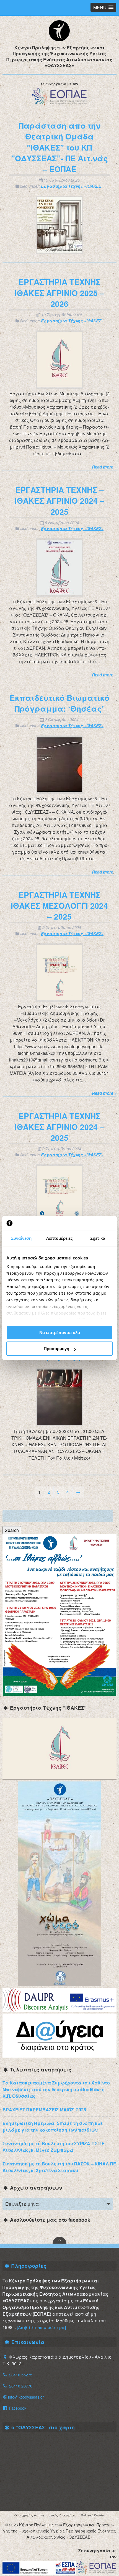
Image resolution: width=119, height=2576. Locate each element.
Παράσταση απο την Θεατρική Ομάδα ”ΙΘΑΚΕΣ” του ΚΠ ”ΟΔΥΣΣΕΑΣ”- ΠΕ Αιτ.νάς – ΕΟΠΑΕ (59, 147)
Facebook (17, 2408)
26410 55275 (21, 2375)
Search (12, 1530)
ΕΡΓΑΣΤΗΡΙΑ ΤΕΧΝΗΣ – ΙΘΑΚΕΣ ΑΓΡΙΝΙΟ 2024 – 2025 (59, 501)
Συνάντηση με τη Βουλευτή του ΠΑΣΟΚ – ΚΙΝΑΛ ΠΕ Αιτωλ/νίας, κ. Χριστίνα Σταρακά (59, 2167)
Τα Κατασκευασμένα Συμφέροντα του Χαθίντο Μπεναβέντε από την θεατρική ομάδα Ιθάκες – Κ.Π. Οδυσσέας (56, 2089)
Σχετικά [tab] (98, 1238)
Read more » (104, 467)
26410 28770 (21, 2386)
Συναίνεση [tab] (21, 1238)
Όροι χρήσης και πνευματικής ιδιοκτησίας (45, 2515)
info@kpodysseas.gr (26, 2397)
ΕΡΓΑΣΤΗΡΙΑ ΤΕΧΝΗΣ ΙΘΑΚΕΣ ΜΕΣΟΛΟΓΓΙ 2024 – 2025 (59, 906)
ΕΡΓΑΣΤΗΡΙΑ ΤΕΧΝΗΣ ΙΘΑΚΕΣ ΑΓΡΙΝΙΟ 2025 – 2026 (59, 293)
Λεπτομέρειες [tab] (59, 1238)
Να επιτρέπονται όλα (60, 1332)
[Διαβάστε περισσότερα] (41, 2327)
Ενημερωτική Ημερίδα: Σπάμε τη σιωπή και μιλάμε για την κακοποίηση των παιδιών (53, 2126)
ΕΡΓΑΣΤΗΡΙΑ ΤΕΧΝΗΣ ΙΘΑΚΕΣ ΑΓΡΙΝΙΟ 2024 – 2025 (59, 1127)
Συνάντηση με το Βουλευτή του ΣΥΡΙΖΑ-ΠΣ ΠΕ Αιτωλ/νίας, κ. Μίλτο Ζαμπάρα (54, 2147)
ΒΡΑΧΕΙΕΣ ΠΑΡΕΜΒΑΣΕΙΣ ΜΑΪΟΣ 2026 (44, 2110)
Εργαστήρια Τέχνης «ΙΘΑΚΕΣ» (72, 186)
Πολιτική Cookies (93, 2515)
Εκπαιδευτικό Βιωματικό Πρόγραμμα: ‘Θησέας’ (59, 703)
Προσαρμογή (56, 1349)
